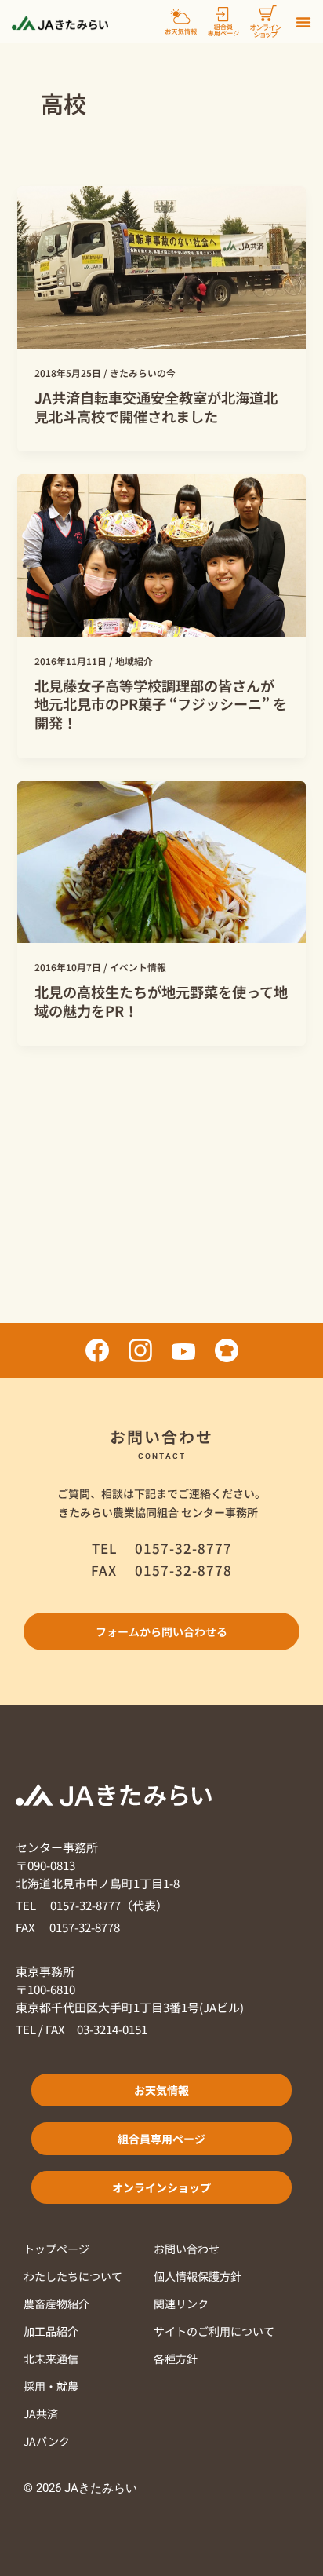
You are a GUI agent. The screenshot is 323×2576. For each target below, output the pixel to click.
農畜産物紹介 (56, 2304)
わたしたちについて (73, 2276)
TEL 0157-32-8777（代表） (92, 1905)
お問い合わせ (187, 2249)
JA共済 (41, 2413)
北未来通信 (51, 2359)
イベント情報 (138, 967)
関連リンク (181, 2304)
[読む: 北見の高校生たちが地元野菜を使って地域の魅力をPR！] (161, 860)
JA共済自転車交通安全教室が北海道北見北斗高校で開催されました (156, 407)
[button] (303, 22)
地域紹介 (134, 661)
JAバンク (47, 2441)
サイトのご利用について (214, 2331)
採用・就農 (51, 2386)
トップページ (56, 2249)
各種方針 (176, 2359)
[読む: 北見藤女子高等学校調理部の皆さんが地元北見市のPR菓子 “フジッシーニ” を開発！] (161, 553)
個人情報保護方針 (198, 2276)
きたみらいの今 (143, 373)
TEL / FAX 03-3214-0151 (82, 2029)
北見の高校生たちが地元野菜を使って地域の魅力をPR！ (161, 1001)
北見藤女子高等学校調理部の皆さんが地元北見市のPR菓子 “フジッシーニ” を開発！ (161, 704)
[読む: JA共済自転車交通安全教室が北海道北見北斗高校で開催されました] (161, 266)
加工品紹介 (51, 2331)
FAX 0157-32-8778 (68, 1927)
